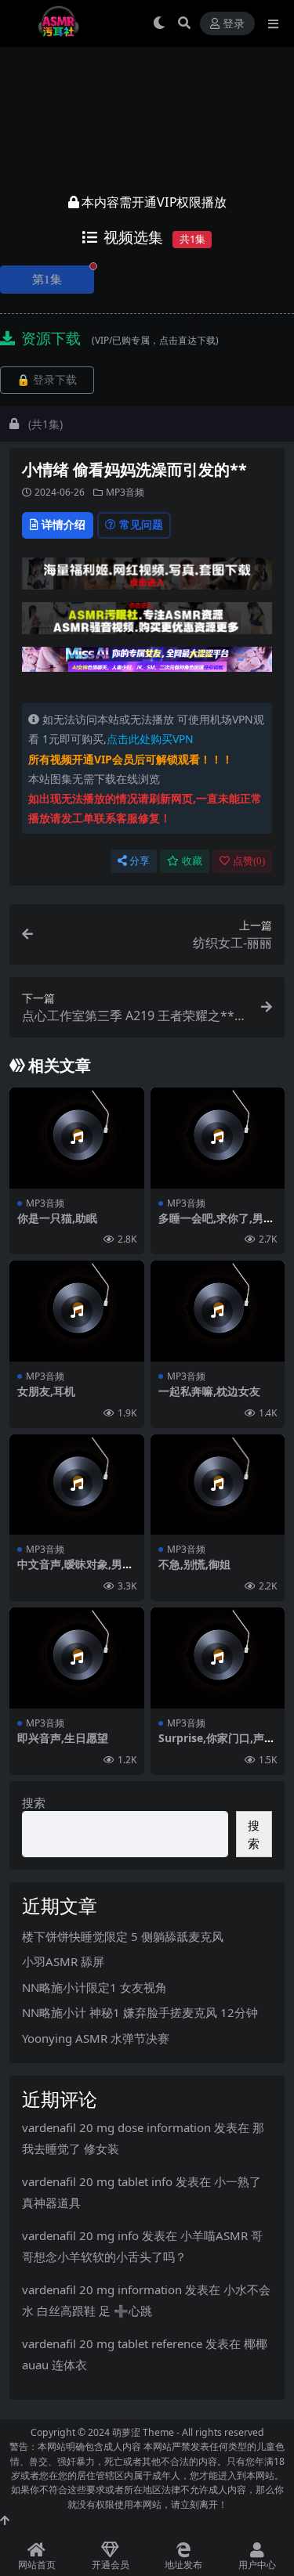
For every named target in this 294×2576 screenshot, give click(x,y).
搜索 (34, 1802)
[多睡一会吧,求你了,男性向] (218, 1138)
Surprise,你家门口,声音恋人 (217, 1744)
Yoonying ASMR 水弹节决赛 (96, 2038)
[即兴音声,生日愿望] (77, 1658)
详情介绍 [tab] (64, 524)
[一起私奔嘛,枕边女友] (218, 1311)
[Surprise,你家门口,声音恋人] (218, 1658)
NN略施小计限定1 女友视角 (94, 1987)
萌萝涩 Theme (143, 2432)
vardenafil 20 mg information (102, 2289)
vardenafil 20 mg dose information (116, 2127)
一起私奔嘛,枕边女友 (209, 1391)
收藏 (192, 861)
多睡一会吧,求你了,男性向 (216, 1225)
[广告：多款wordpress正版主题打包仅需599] (147, 578)
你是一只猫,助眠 (57, 1218)
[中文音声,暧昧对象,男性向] (77, 1485)
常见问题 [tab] (141, 524)
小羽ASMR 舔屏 (63, 1961)
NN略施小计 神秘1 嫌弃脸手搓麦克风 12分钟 (140, 2012)
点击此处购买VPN (150, 739)
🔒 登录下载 (47, 380)
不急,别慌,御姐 (194, 1564)
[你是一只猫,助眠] (77, 1138)
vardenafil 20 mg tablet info (97, 2181)
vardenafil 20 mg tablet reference (112, 2343)
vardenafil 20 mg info (80, 2235)
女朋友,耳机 (46, 1391)
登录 (234, 24)
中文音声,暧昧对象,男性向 (75, 1571)
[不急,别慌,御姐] (218, 1485)
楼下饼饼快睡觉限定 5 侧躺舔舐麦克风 (123, 1936)
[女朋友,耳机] (77, 1311)
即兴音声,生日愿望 (63, 1738)
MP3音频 (125, 492)
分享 (140, 861)
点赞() (249, 861)
